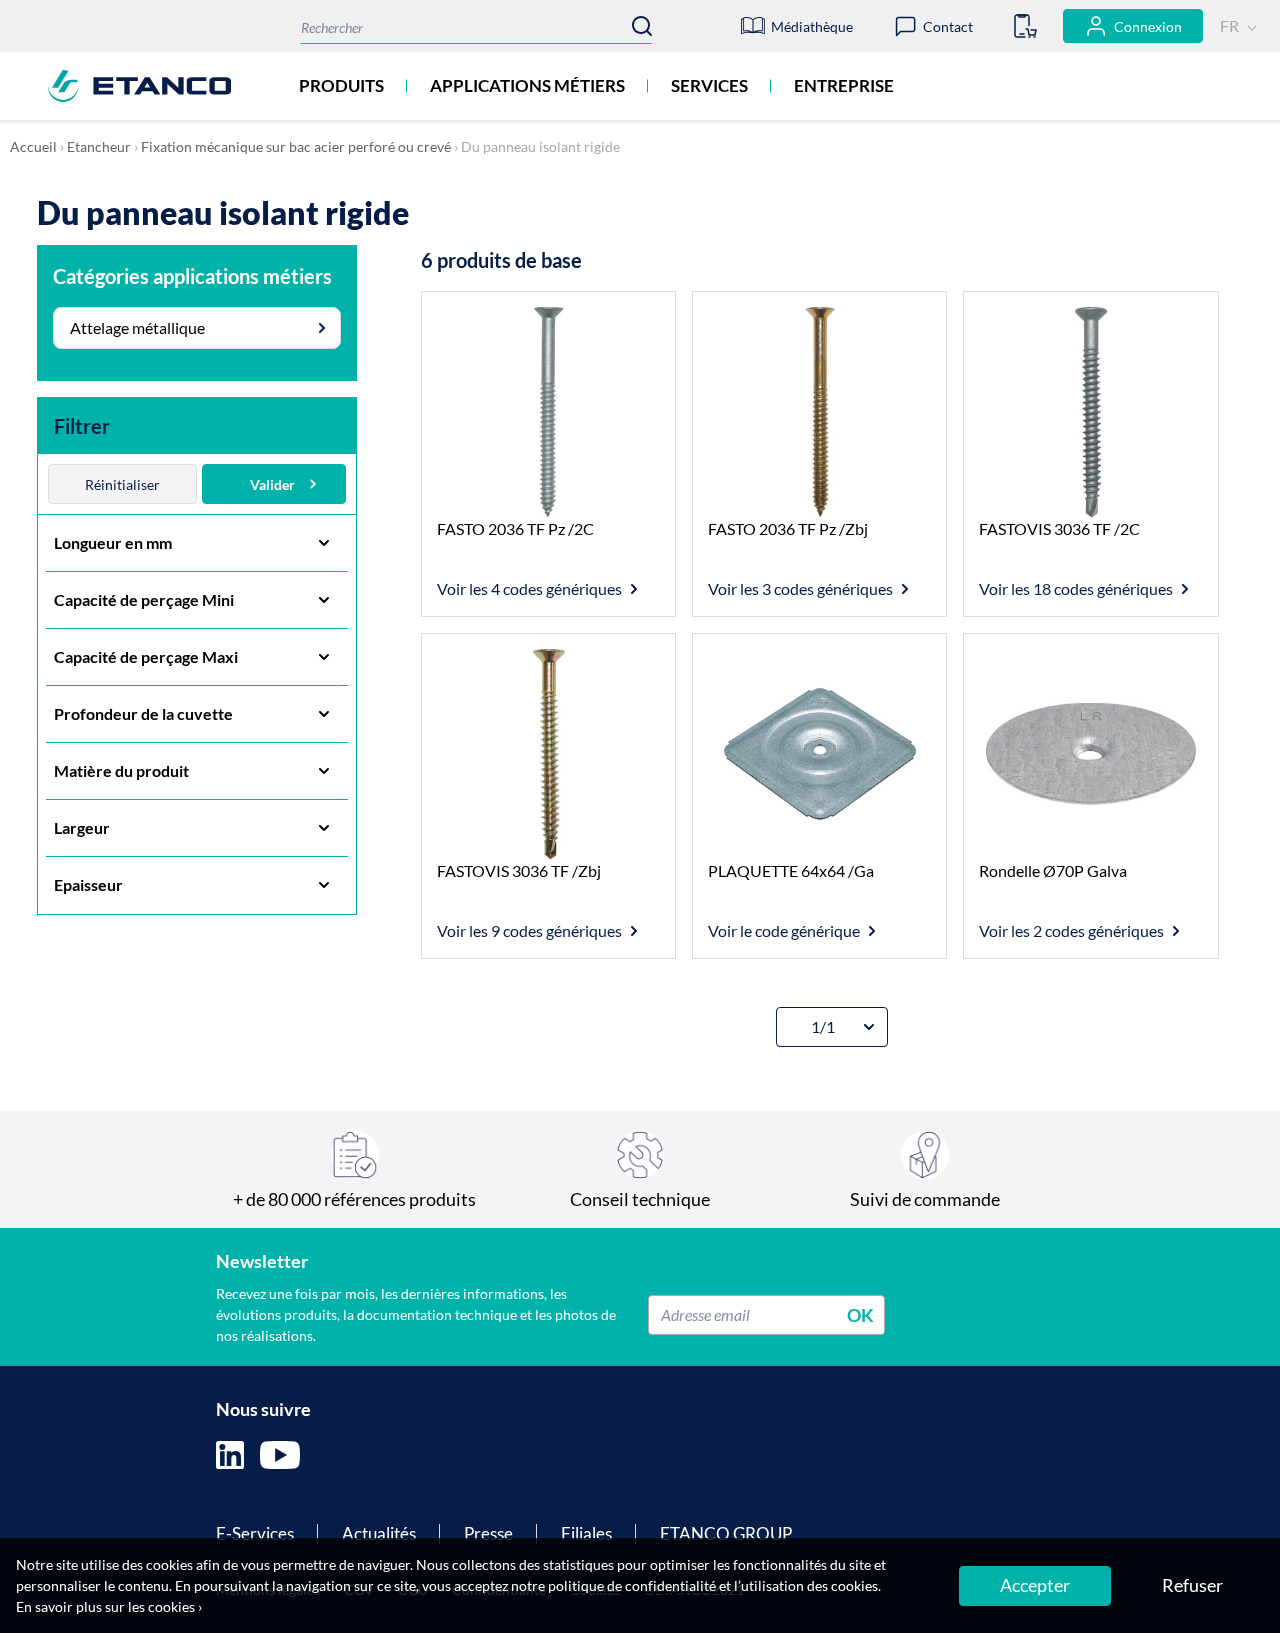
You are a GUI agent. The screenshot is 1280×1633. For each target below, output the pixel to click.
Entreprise (844, 85)
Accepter (1035, 1585)
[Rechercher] (642, 26)
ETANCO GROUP (726, 1533)
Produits (341, 85)
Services (709, 85)
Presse (488, 1533)
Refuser (1192, 1585)
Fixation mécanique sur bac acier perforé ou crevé (296, 146)
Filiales (586, 1533)
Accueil (33, 146)
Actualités (379, 1533)
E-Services (255, 1533)
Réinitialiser (122, 484)
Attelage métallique (137, 327)
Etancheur (99, 146)
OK (860, 1314)
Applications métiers (527, 85)
